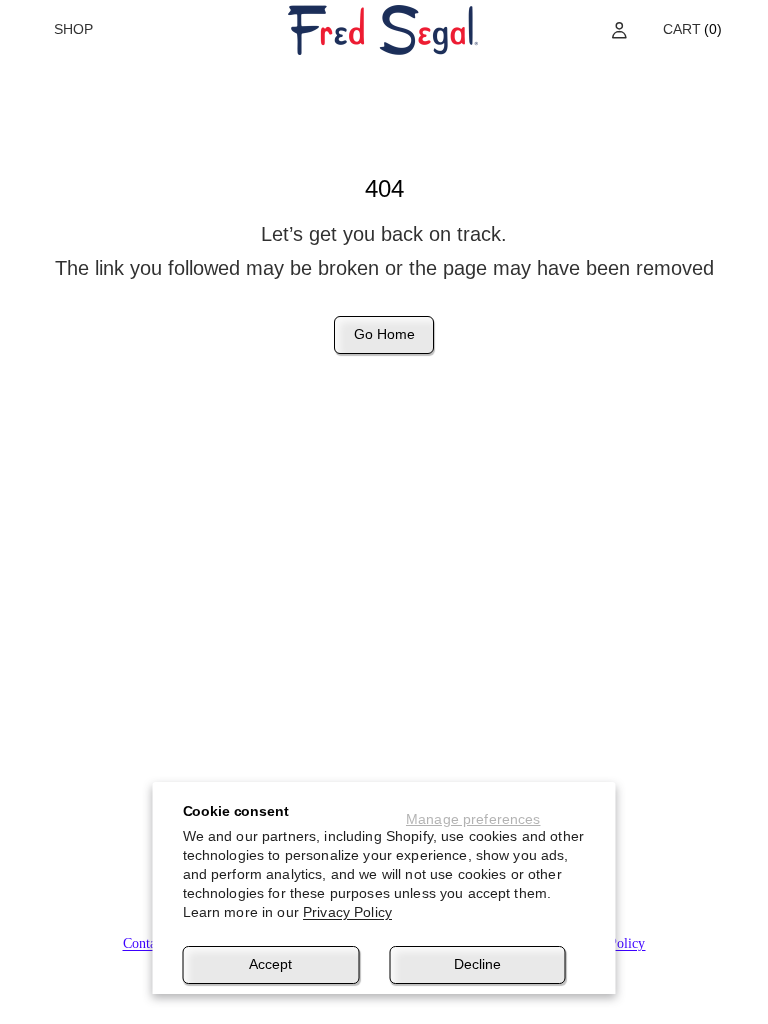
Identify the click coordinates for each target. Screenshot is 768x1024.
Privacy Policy (347, 912)
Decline (477, 964)
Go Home (384, 334)
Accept (270, 964)
